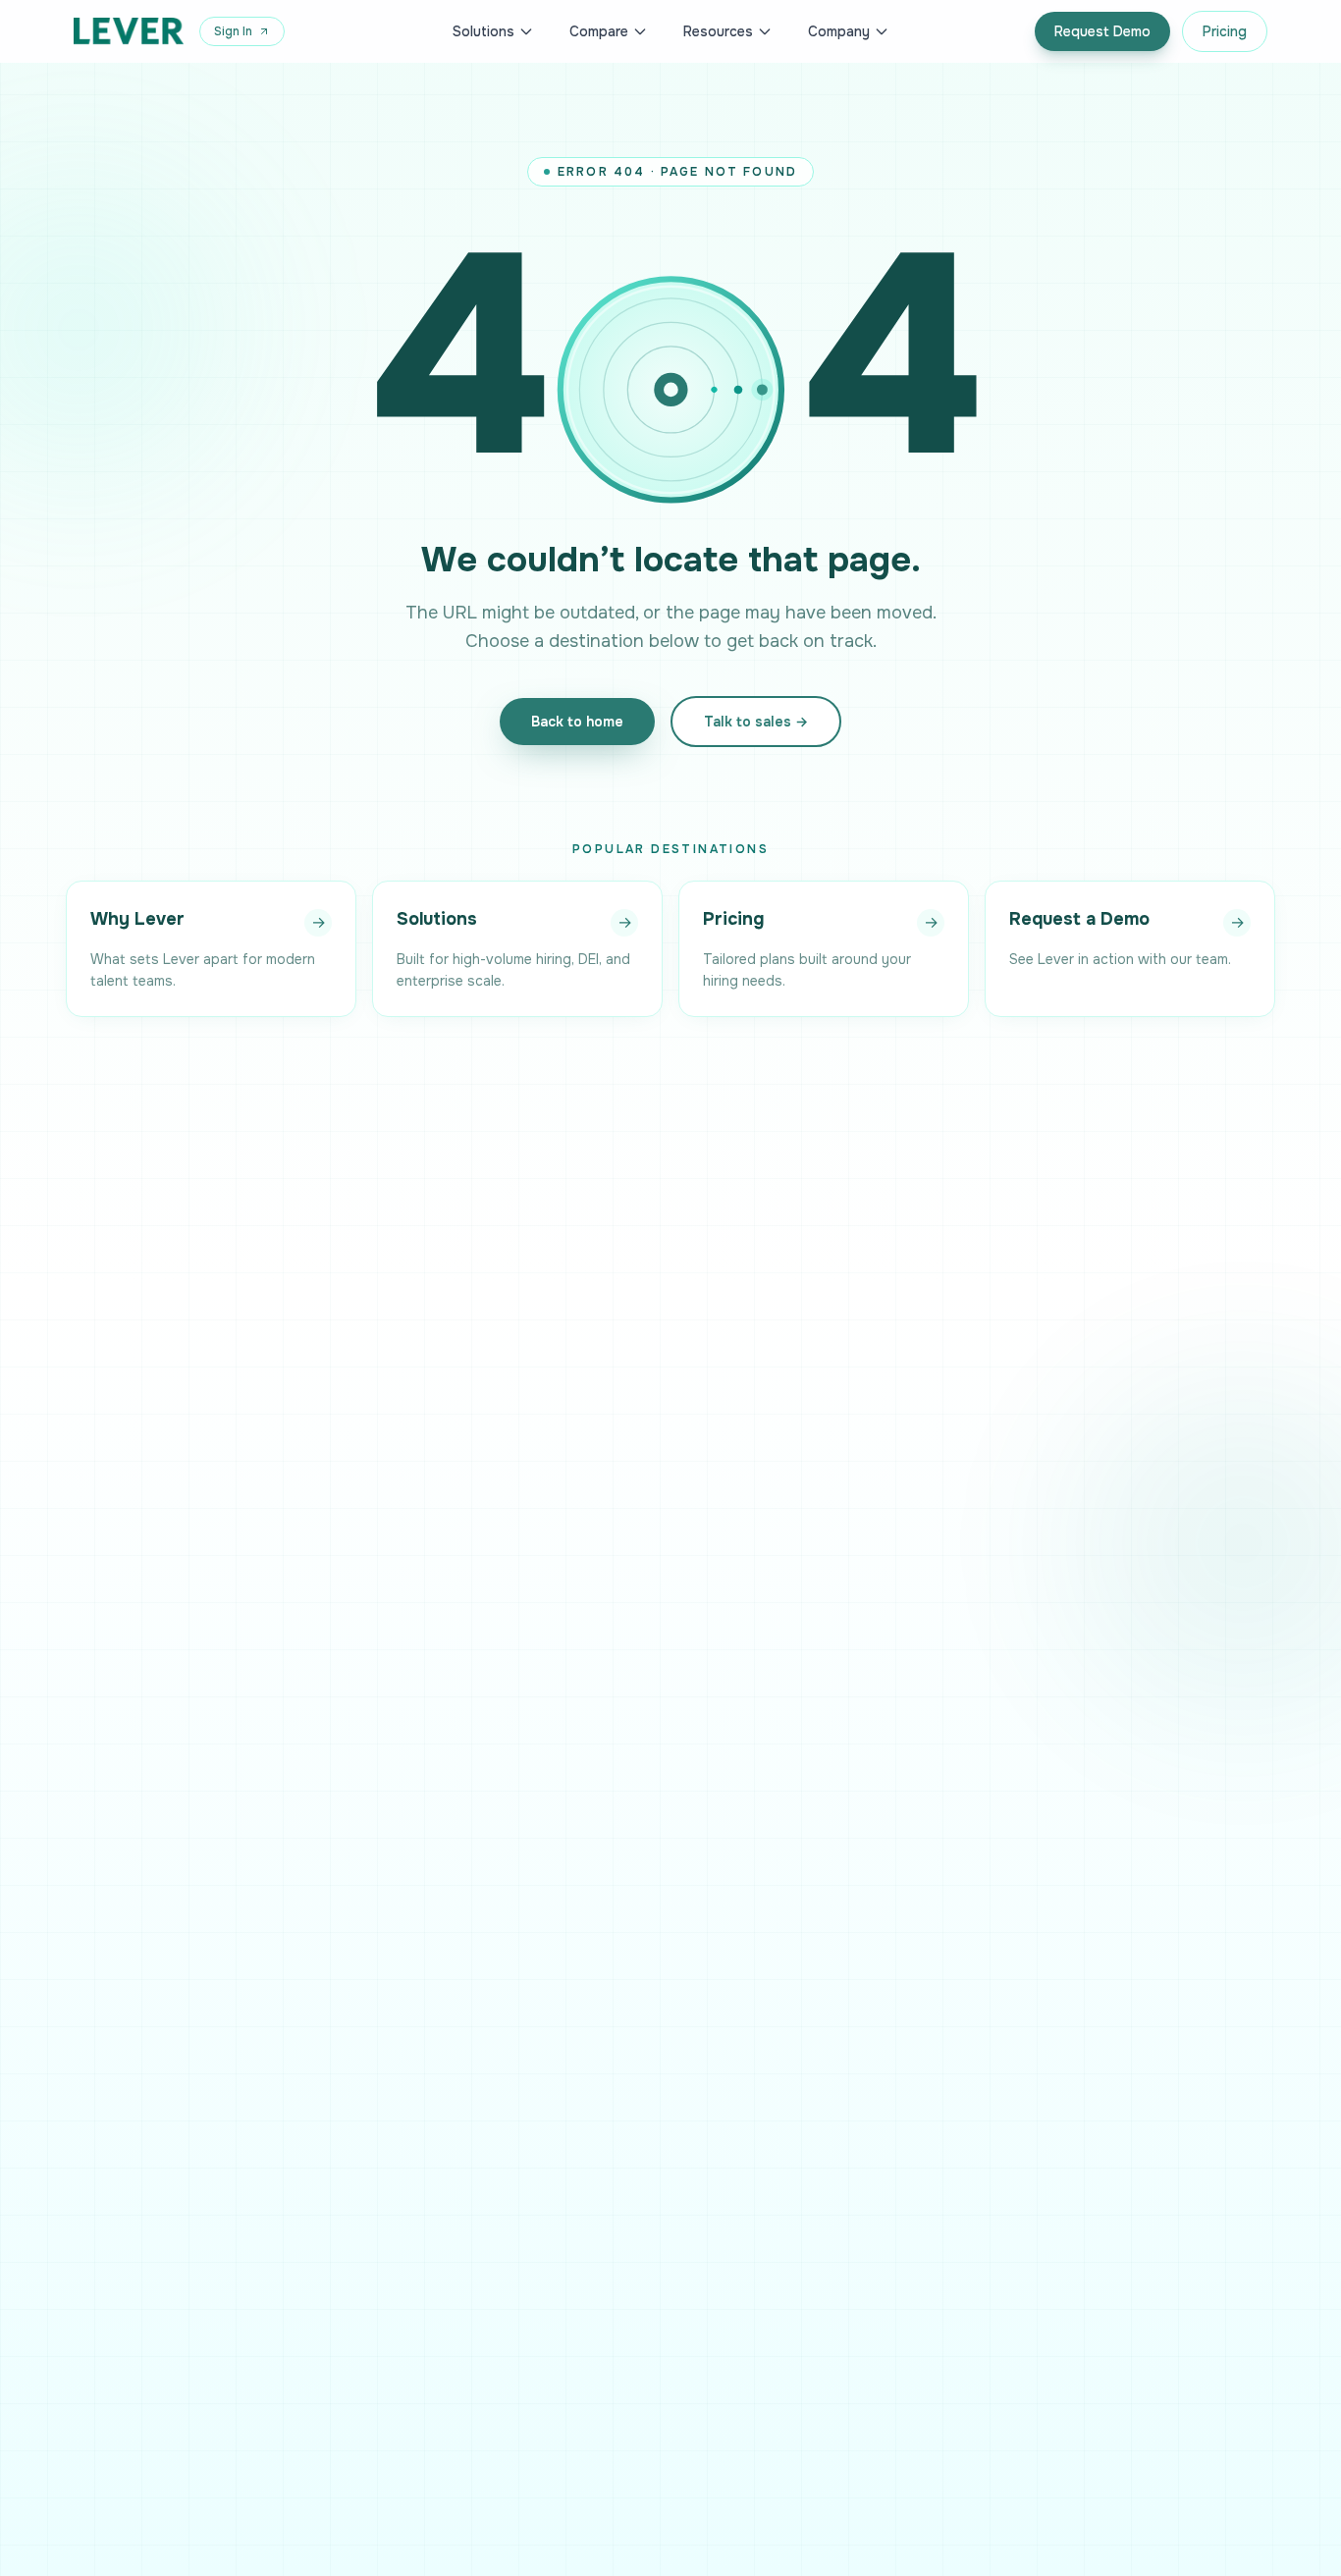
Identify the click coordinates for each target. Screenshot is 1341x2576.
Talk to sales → (756, 722)
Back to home (577, 722)
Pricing (1225, 31)
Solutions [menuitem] (483, 31)
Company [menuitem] (839, 31)
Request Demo (1102, 31)
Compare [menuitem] (599, 31)
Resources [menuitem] (718, 31)
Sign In (233, 31)
